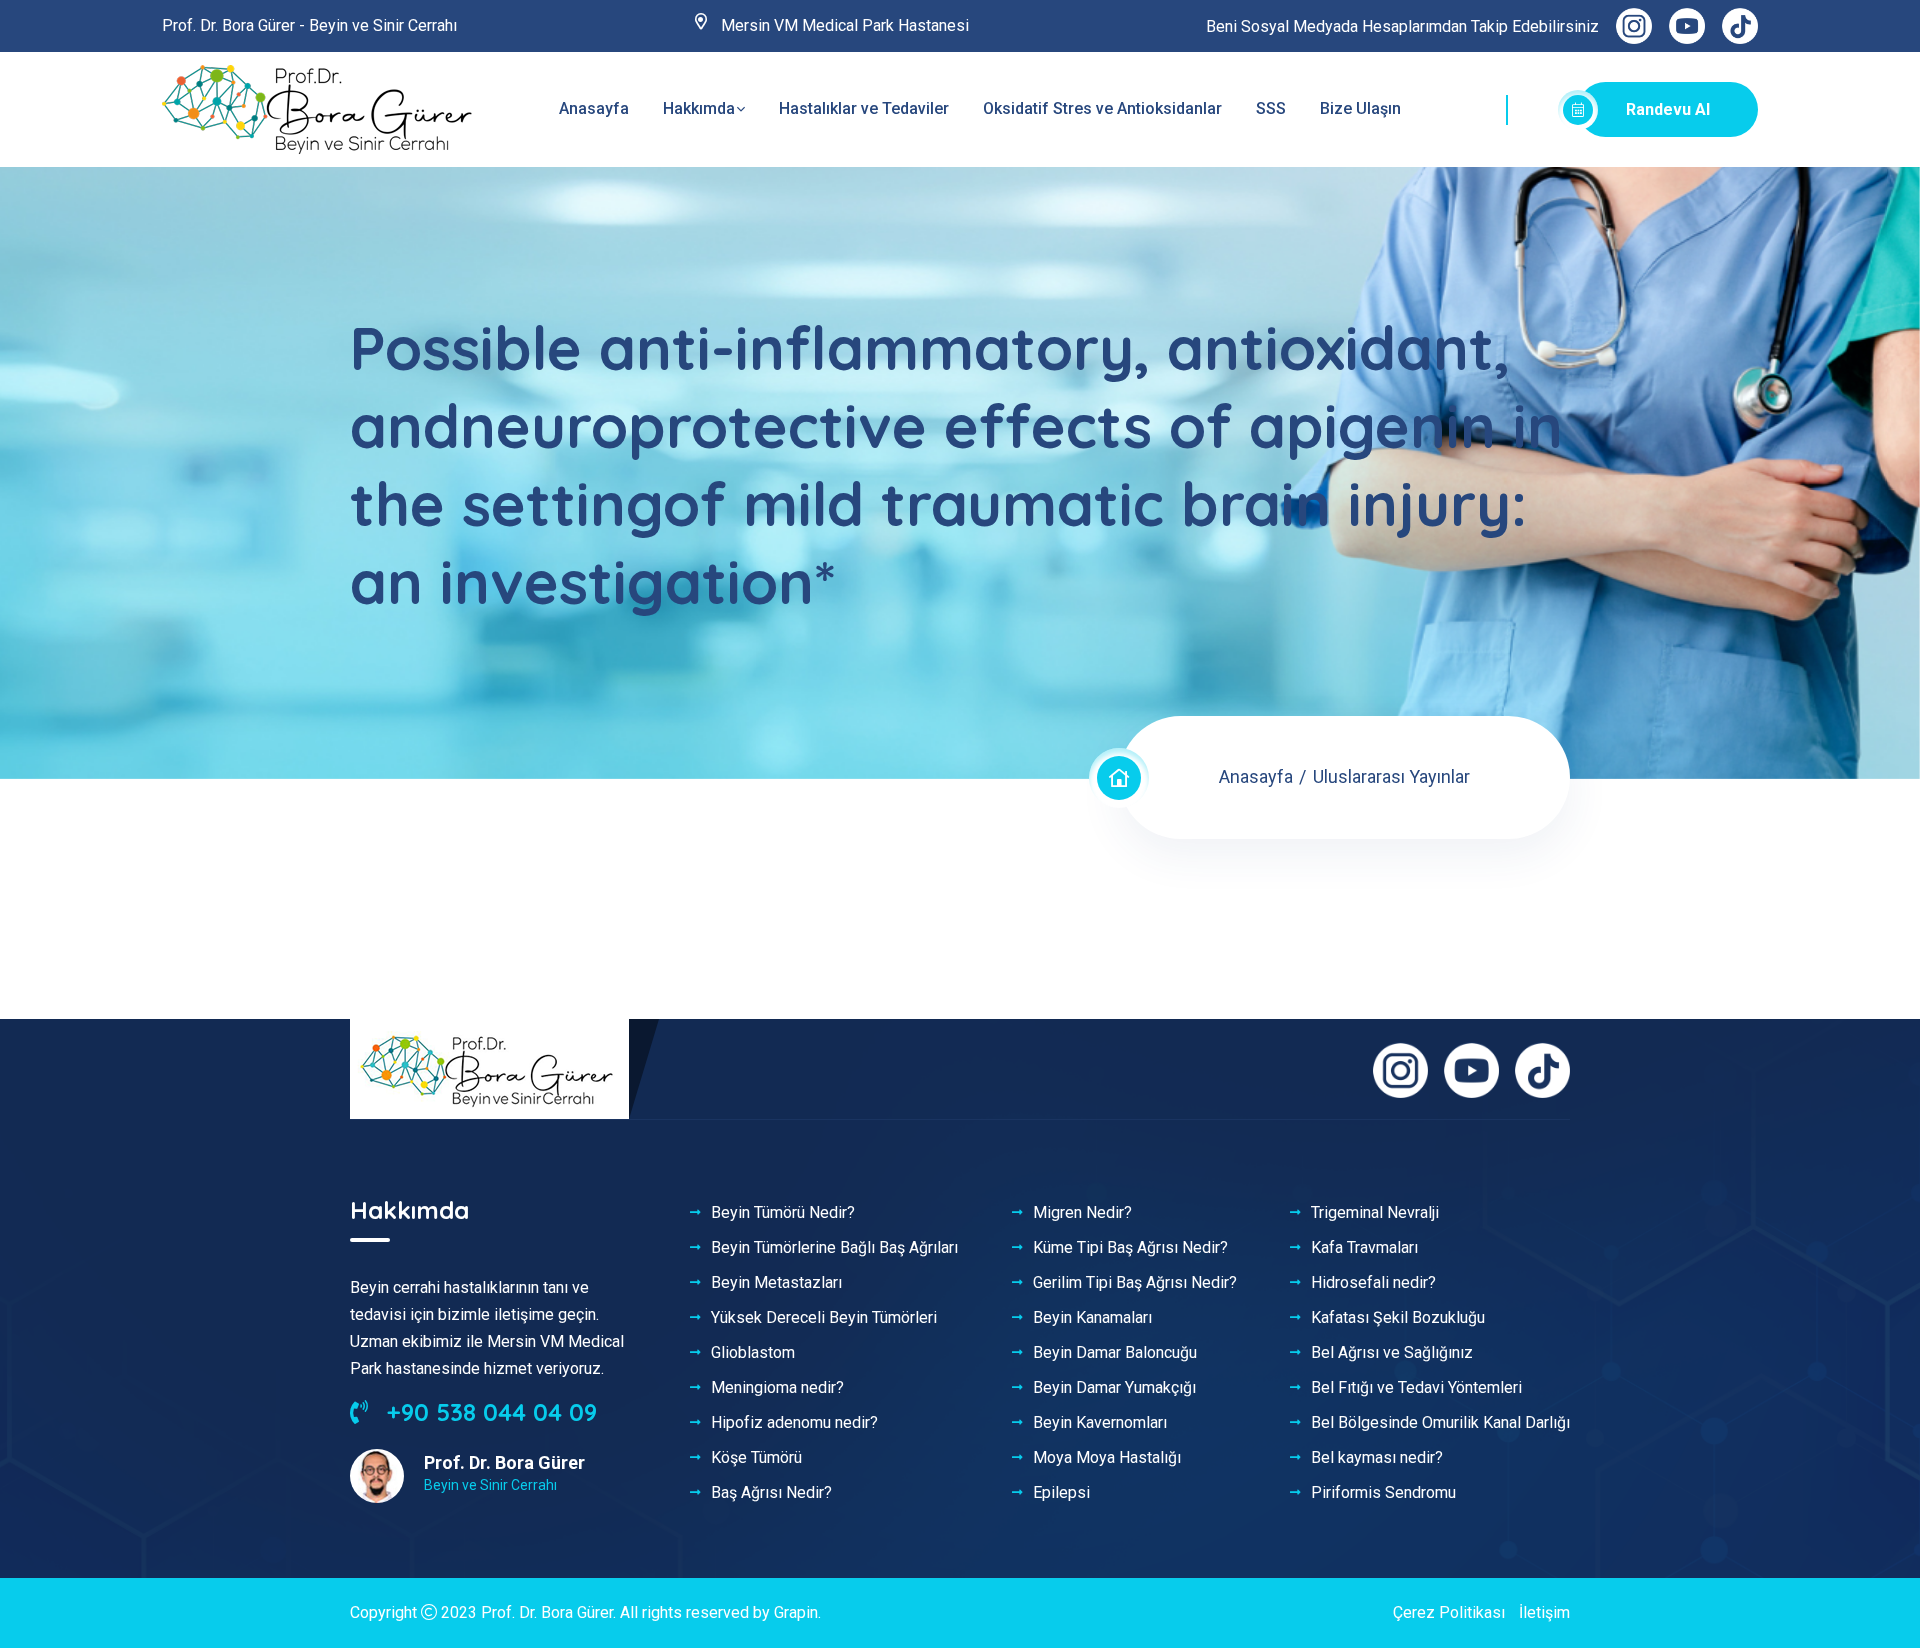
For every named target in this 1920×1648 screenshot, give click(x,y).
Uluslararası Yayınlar (1391, 776)
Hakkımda (699, 108)
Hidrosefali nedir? (1373, 1283)
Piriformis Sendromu (1383, 1493)
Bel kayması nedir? (1377, 1458)
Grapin (796, 1612)
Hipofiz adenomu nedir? (794, 1423)
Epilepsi (1061, 1493)
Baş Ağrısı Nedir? (771, 1493)
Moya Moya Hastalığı (1107, 1458)
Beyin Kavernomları (1100, 1423)
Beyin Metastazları (776, 1283)
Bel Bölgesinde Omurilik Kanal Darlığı (1440, 1423)
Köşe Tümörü (756, 1458)
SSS (1271, 108)
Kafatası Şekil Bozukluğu (1398, 1318)
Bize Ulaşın (1360, 108)
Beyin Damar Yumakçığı (1114, 1388)
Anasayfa (594, 108)
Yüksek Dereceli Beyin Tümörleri (824, 1318)
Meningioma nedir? (777, 1388)
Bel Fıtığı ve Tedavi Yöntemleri (1416, 1388)
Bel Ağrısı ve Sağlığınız (1392, 1353)
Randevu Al (1668, 109)
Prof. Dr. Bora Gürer (547, 1612)
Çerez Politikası (1449, 1612)
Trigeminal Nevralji (1375, 1213)
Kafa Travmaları (1364, 1248)
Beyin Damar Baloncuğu (1115, 1353)
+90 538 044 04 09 (488, 1412)
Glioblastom (753, 1353)
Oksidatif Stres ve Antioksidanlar (1102, 108)
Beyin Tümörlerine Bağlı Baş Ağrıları (834, 1248)
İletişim (1544, 1612)
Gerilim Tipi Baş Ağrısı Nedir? (1135, 1283)
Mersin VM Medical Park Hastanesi (843, 25)
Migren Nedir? (1082, 1213)
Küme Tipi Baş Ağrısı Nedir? (1130, 1248)
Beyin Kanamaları (1092, 1318)
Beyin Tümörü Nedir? (783, 1213)
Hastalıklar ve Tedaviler (864, 108)
